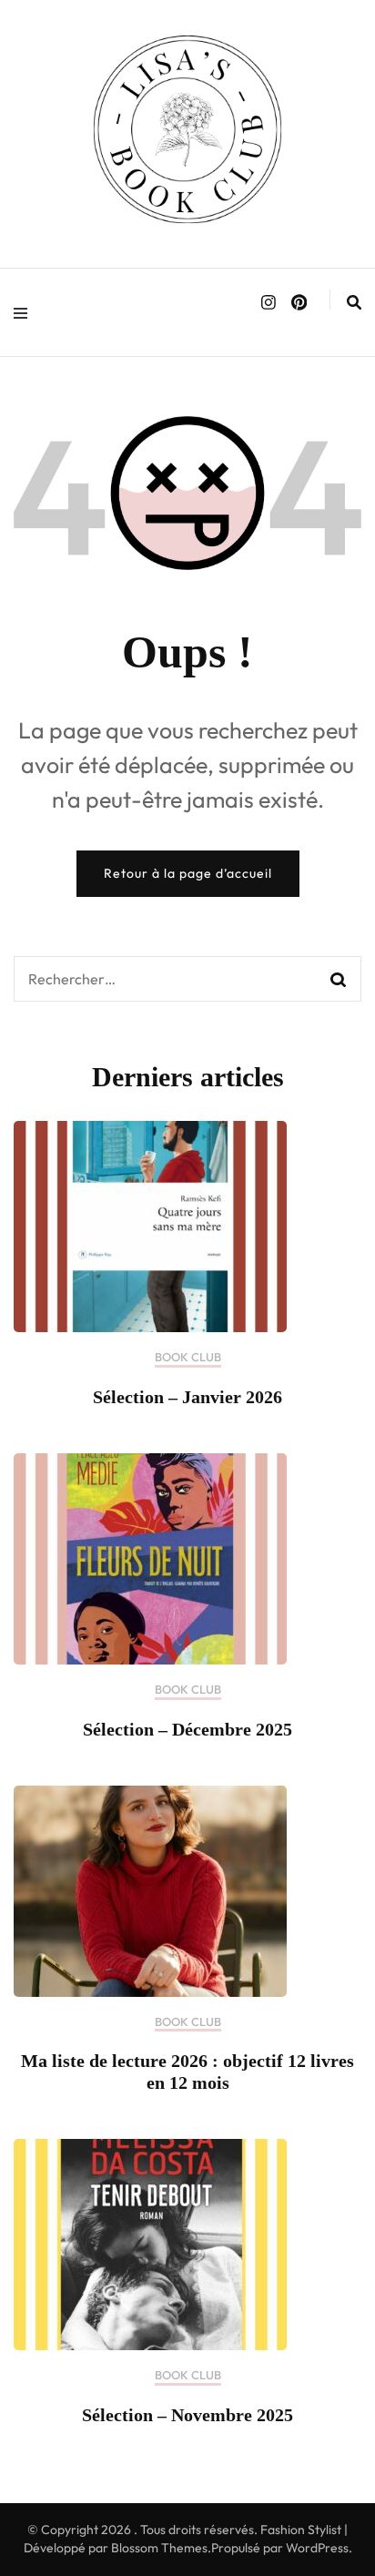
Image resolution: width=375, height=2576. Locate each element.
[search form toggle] (354, 302)
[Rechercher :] (164, 979)
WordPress (317, 2548)
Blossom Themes (159, 2548)
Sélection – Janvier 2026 (187, 1397)
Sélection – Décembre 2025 (187, 1729)
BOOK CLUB (188, 1357)
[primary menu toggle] (25, 312)
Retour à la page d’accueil (188, 873)
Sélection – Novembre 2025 (187, 2415)
